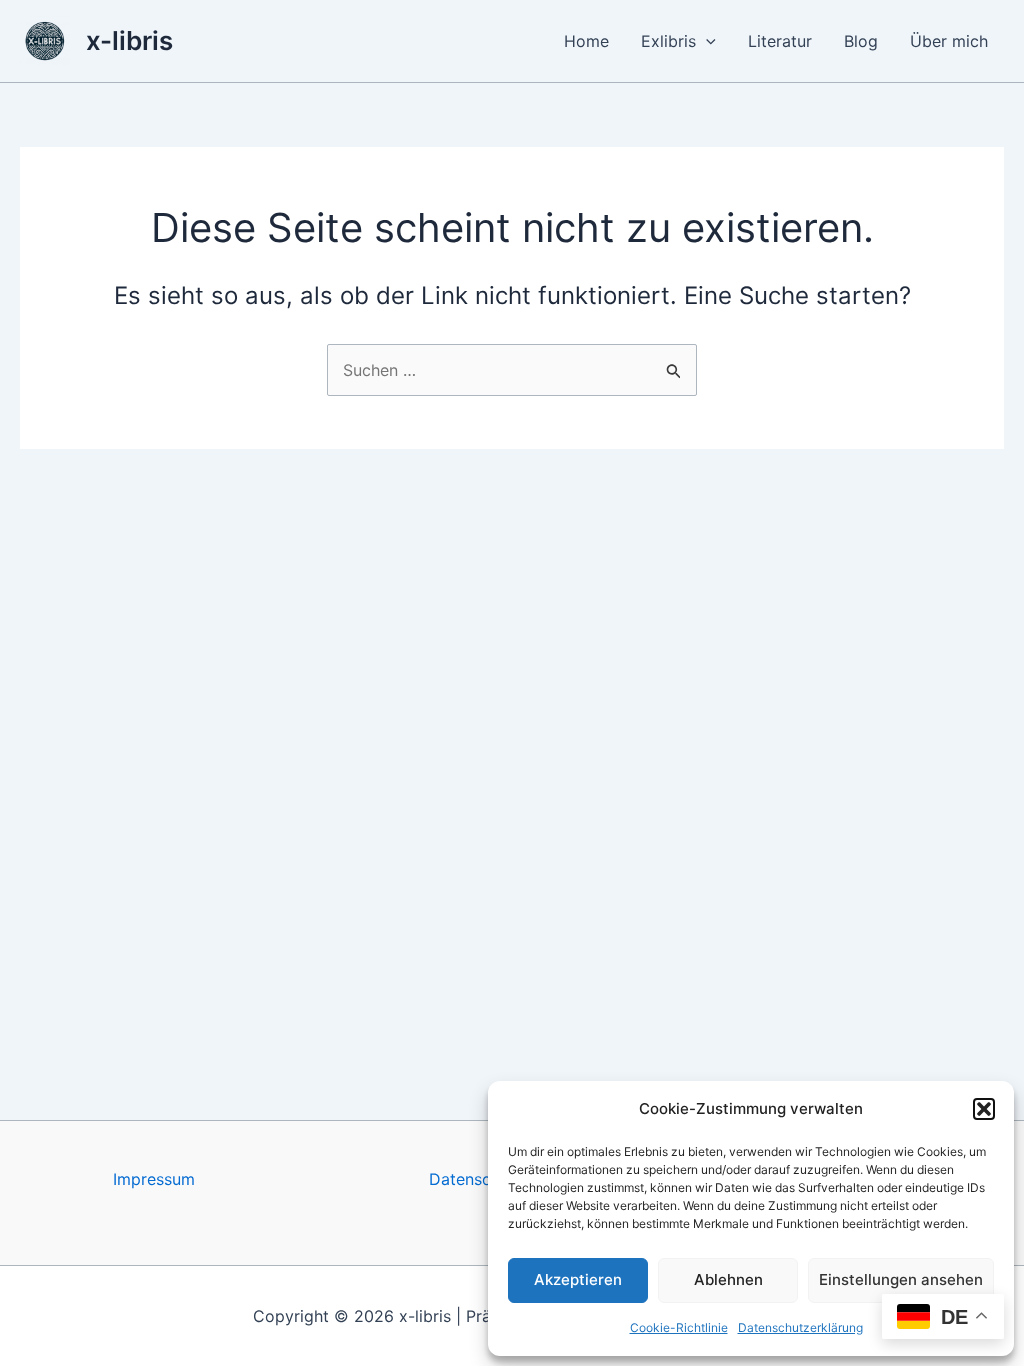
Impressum (154, 1179)
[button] (984, 1109)
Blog (861, 41)
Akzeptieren (578, 1279)
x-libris (129, 40)
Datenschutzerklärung (800, 1327)
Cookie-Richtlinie (679, 1327)
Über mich (949, 41)
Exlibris (668, 41)
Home (586, 41)
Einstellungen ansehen (901, 1279)
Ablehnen (728, 1279)
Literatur (780, 41)
